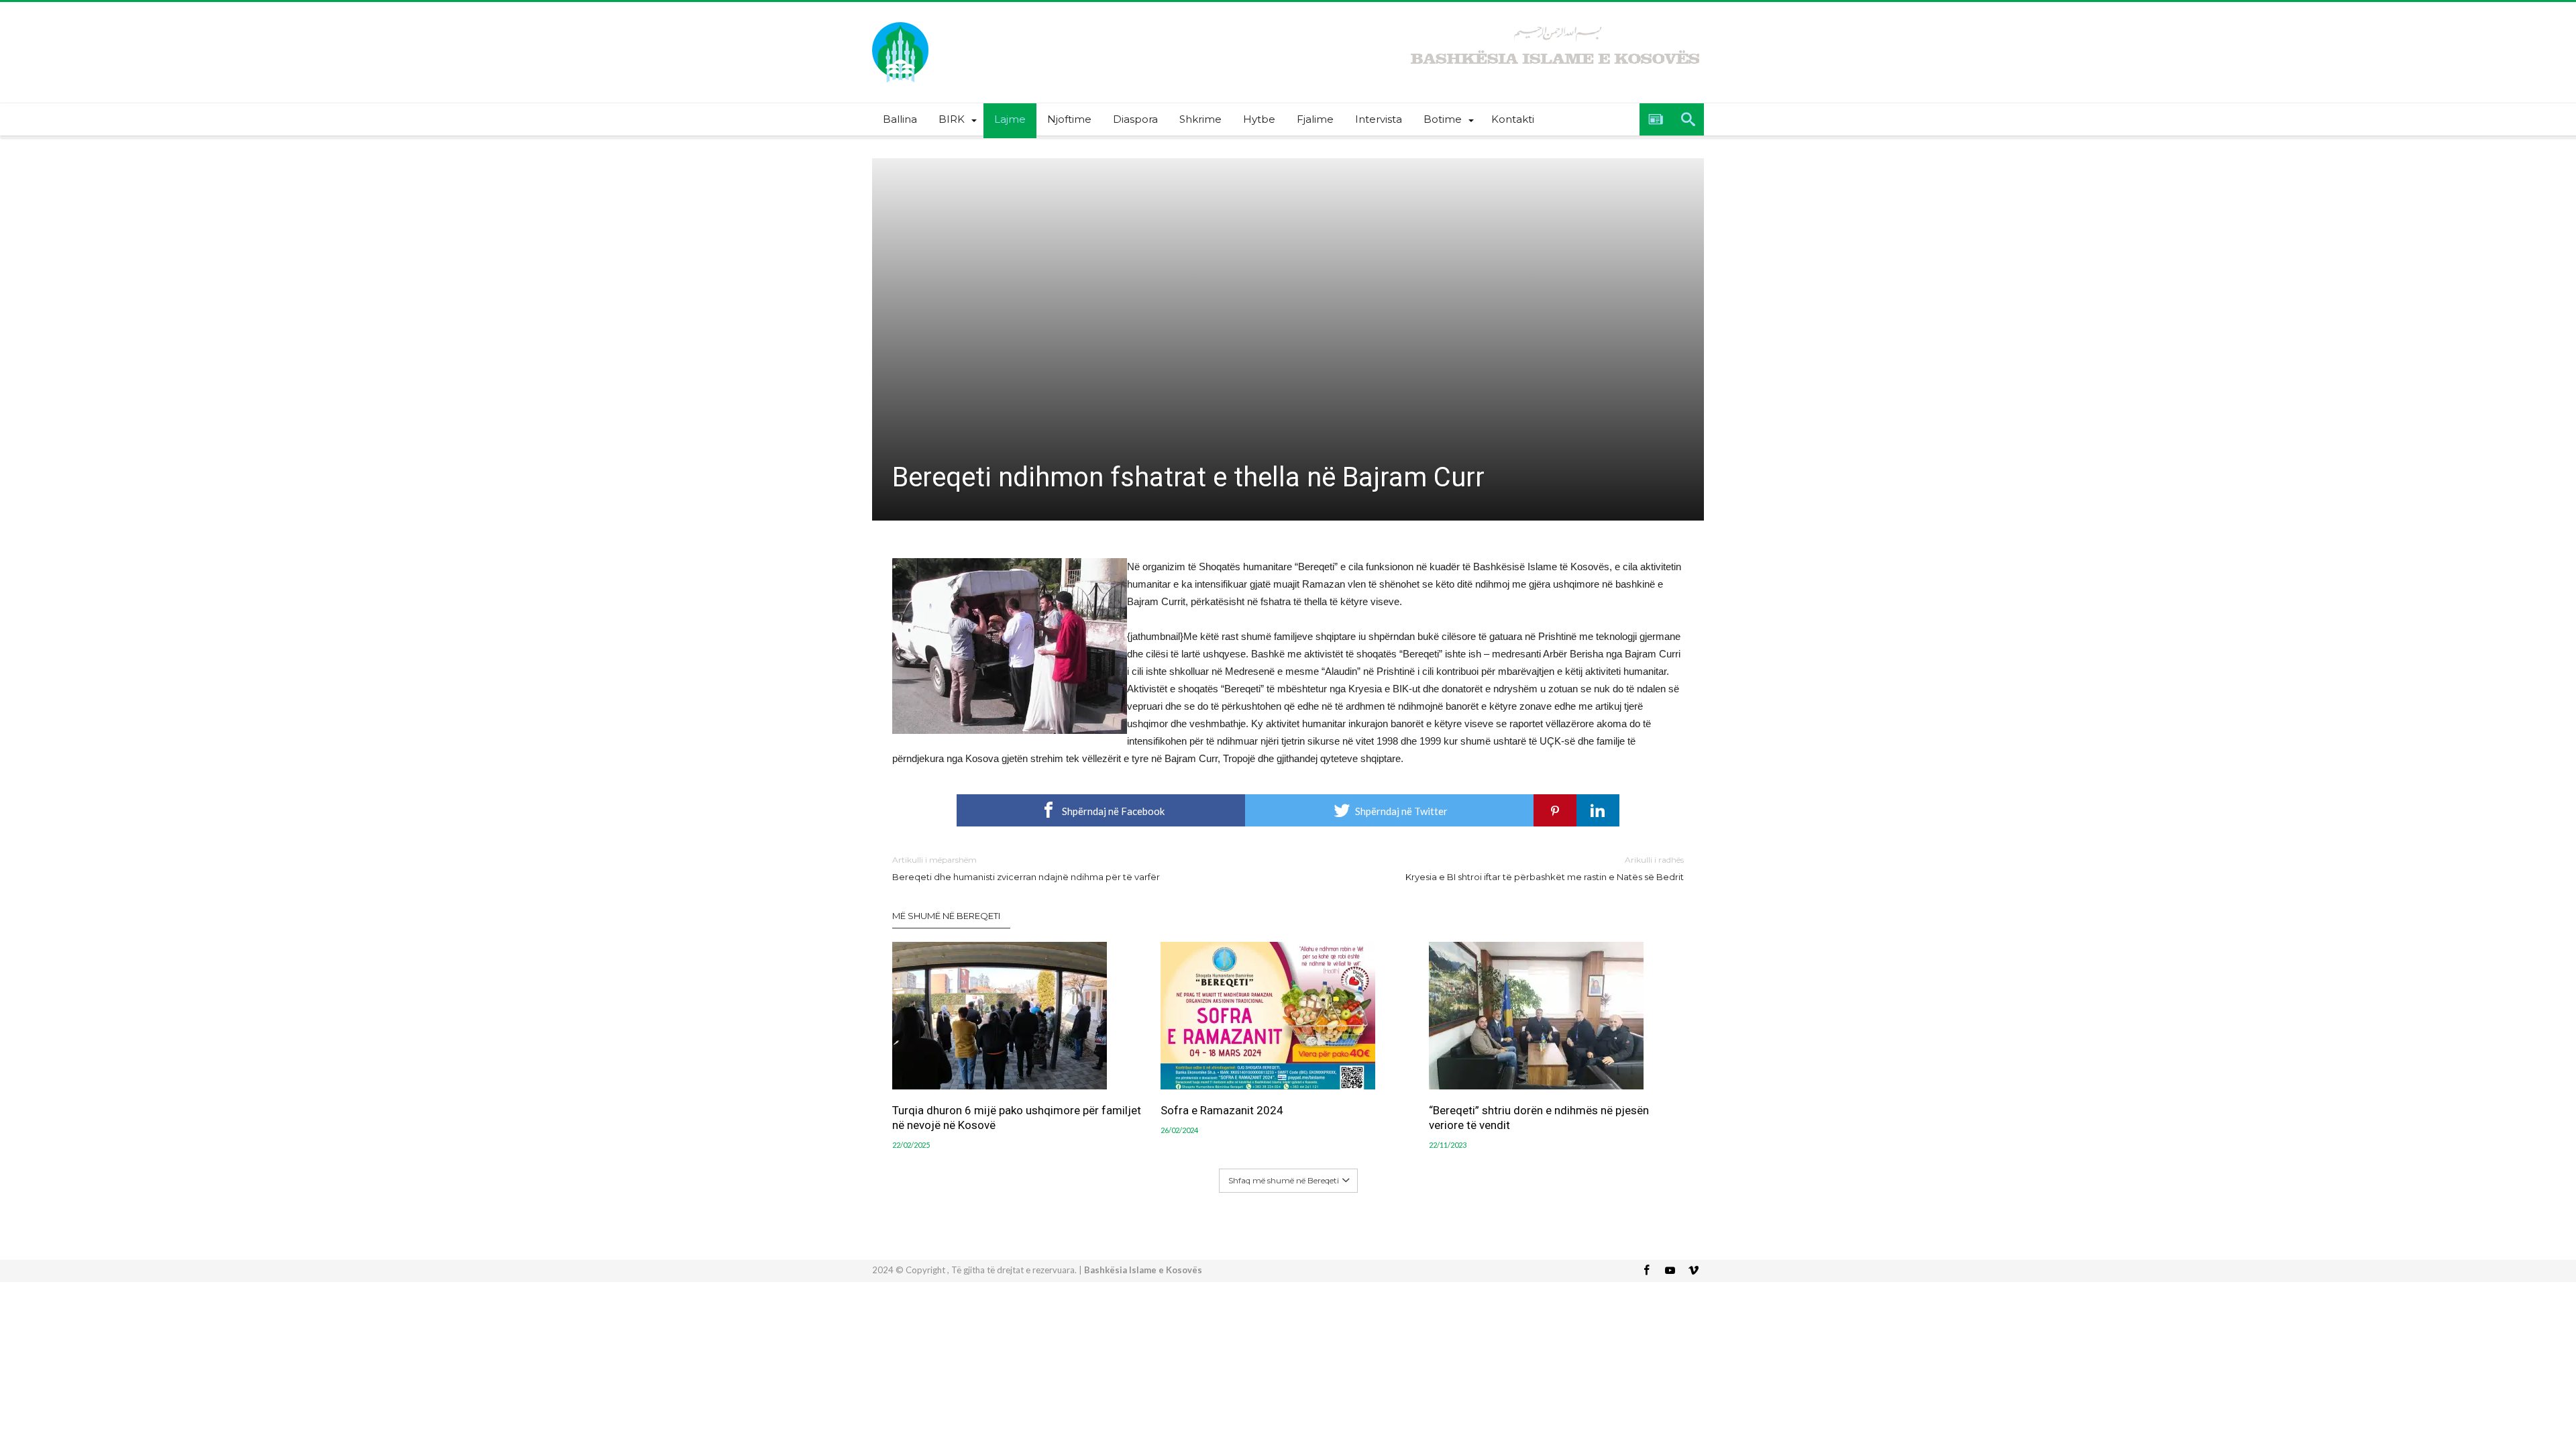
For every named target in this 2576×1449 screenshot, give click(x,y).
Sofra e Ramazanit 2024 (1222, 1110)
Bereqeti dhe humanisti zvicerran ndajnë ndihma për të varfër (1026, 868)
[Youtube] (1670, 1271)
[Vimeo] (1693, 1271)
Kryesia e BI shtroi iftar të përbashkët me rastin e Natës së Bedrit (1545, 868)
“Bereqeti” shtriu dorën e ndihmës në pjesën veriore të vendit (1539, 1118)
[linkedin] (1598, 810)
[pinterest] (1555, 810)
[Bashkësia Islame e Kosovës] (900, 22)
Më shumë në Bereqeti (946, 916)
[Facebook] (1646, 1271)
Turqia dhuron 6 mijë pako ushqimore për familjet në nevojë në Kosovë (1017, 1118)
